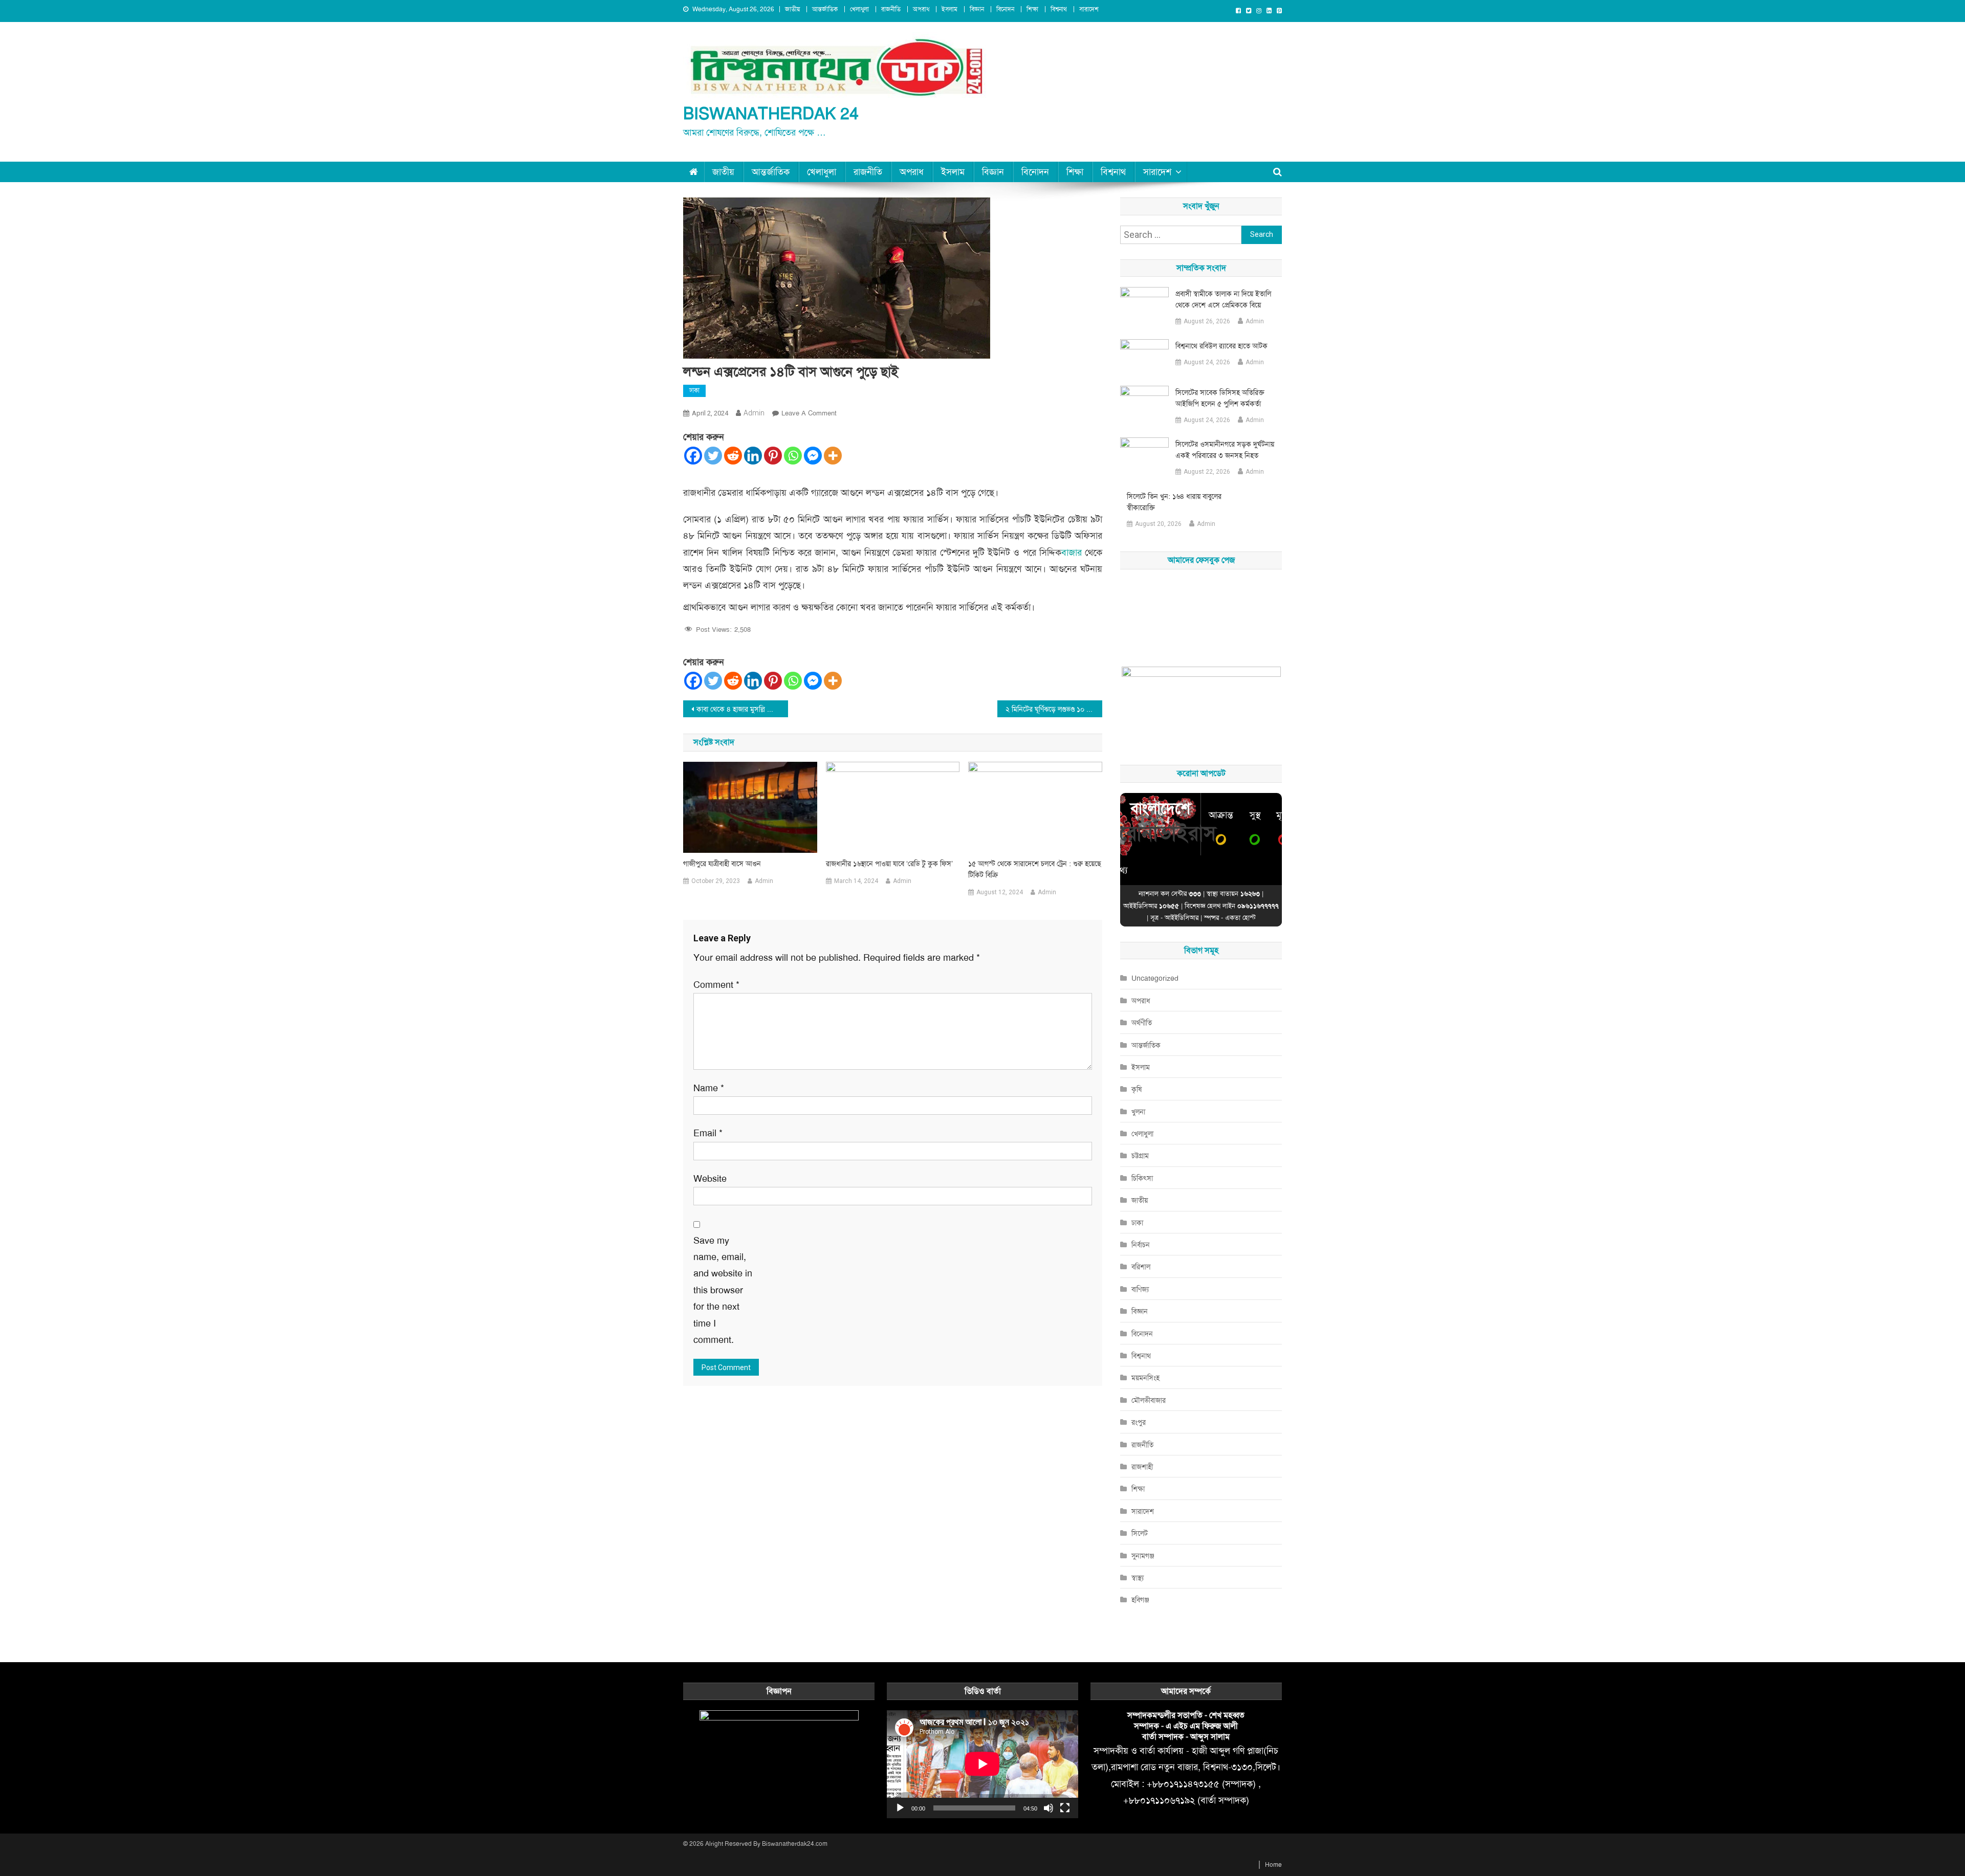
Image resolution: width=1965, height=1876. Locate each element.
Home (1273, 1865)
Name (709, 1088)
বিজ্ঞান (977, 9)
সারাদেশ (1089, 9)
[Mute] (1049, 1808)
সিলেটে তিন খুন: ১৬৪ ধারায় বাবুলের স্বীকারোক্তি (1174, 502)
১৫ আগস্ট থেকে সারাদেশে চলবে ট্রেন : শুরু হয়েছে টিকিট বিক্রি (1035, 869)
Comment (716, 985)
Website (710, 1179)
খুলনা (1138, 1112)
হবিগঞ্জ (1140, 1600)
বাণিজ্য (1140, 1289)
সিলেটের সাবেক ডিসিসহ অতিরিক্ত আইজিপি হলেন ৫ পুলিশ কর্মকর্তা (1220, 398)
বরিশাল (1141, 1267)
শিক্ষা (1032, 9)
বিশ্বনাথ (1059, 9)
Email (708, 1133)
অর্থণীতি (1142, 1023)
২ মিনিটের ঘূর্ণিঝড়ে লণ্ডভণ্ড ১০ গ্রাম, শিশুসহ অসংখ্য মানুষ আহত (1054, 709)
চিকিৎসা (1142, 1178)
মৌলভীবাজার (1149, 1400)
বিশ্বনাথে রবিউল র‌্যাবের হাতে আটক (1221, 346)
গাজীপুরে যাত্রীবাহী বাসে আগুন (722, 864)
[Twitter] (713, 456)
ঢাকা (694, 390)
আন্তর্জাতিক (825, 9)
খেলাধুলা (859, 9)
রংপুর (1139, 1422)
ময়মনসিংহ (1145, 1378)
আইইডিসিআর (1182, 918)
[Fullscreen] (1065, 1808)
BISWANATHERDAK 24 (771, 114)
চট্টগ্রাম (1140, 1156)
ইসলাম (949, 9)
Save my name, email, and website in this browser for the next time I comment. (723, 1290)
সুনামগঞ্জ (1143, 1556)
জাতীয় (792, 9)
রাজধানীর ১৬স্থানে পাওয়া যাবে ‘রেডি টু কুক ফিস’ (889, 864)
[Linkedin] (753, 456)
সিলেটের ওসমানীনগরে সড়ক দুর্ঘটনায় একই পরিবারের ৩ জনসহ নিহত (1225, 450)
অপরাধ (921, 9)
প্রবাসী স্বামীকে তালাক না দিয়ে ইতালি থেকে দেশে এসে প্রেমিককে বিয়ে (1223, 299)
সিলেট (1140, 1533)
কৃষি (1137, 1089)
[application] (982, 1764)
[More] (833, 456)
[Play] (900, 1808)
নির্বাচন (1141, 1245)
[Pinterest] (773, 456)
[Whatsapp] (793, 456)
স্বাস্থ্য (1138, 1578)
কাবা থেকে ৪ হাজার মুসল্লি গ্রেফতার (742, 709)
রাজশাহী (1142, 1467)
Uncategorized (1155, 978)
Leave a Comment (809, 413)
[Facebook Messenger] (813, 456)
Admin (754, 413)
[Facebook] (693, 456)
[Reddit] (733, 456)
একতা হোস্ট (1240, 918)
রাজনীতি (891, 9)
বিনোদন (1005, 9)
